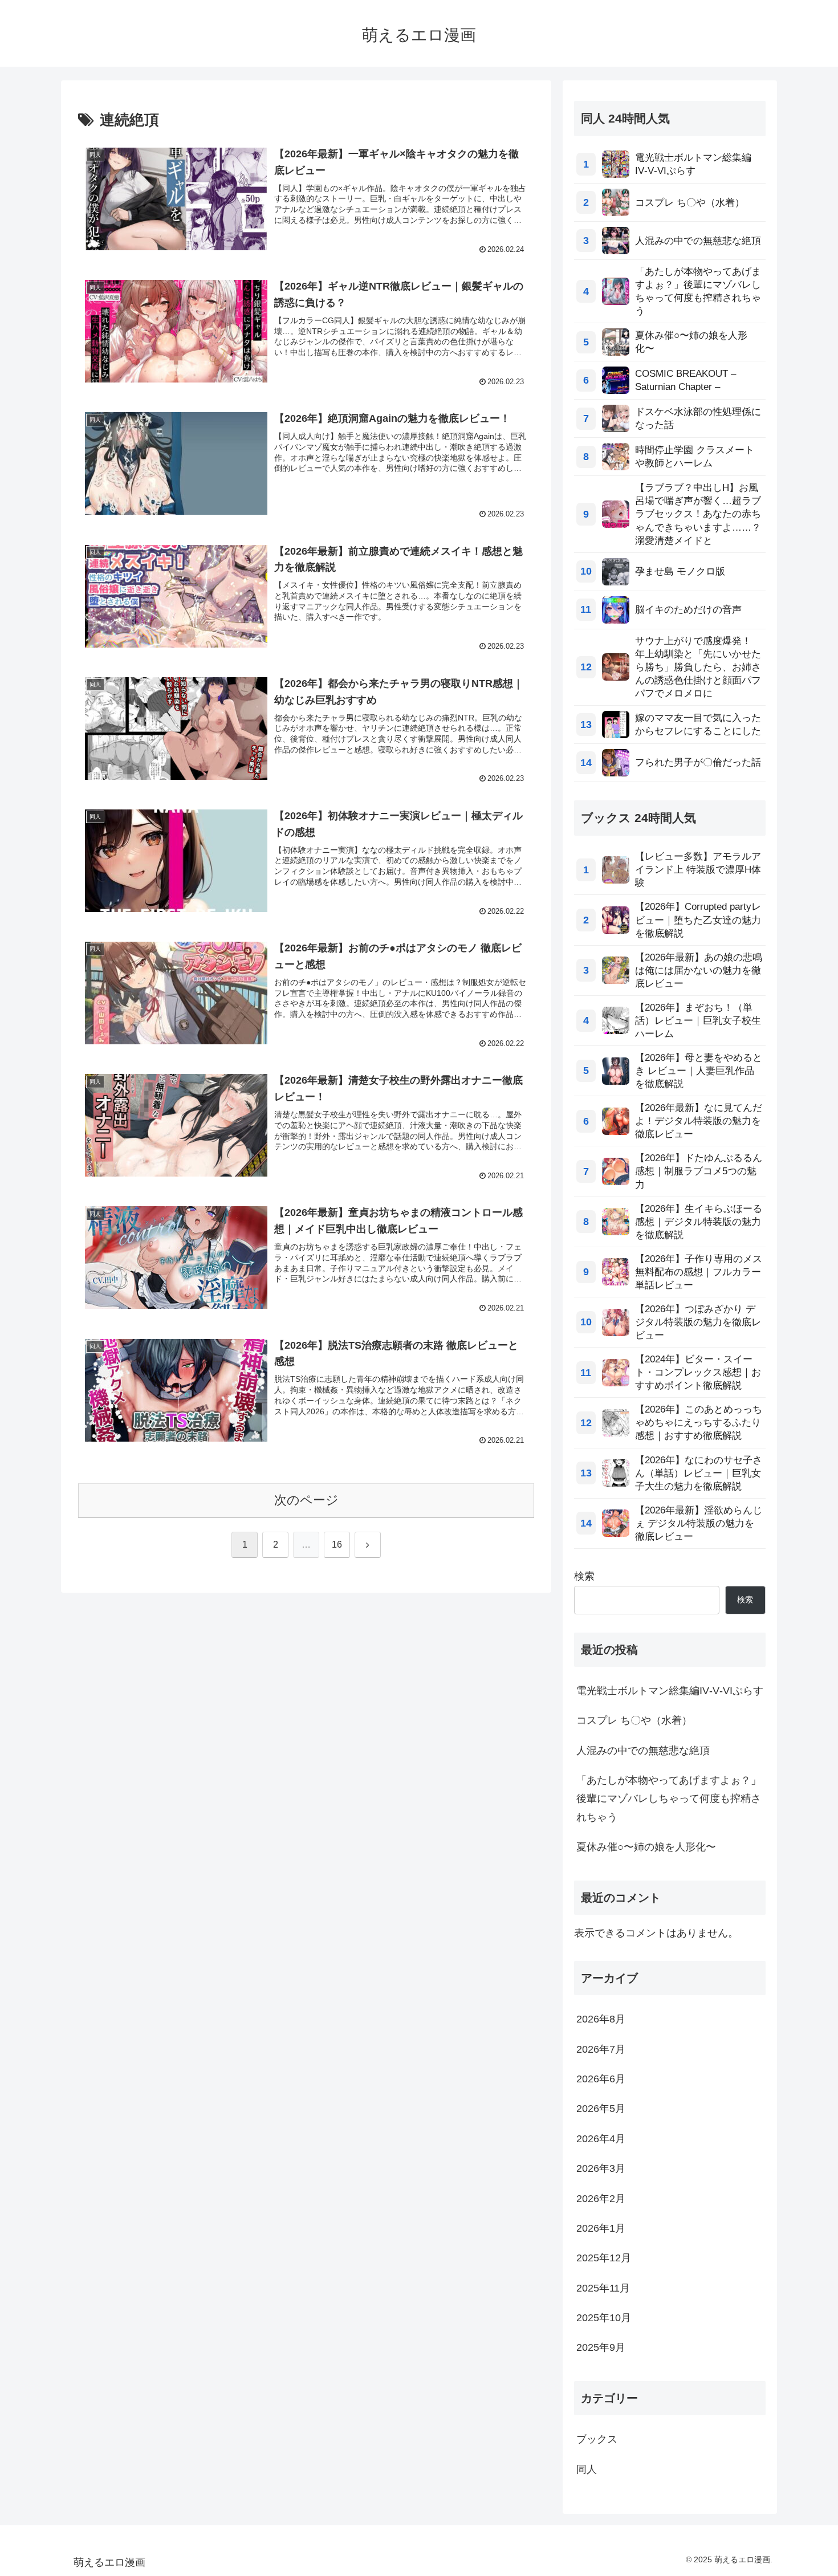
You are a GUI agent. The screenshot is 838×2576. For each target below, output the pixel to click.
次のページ (306, 1500)
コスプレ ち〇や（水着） (634, 1720)
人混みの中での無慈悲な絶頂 (643, 1751)
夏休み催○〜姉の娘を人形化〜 (646, 1847)
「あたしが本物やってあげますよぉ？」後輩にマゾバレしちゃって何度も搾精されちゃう (669, 1799)
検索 (584, 1576)
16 (337, 1545)
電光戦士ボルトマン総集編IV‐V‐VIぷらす (670, 1691)
